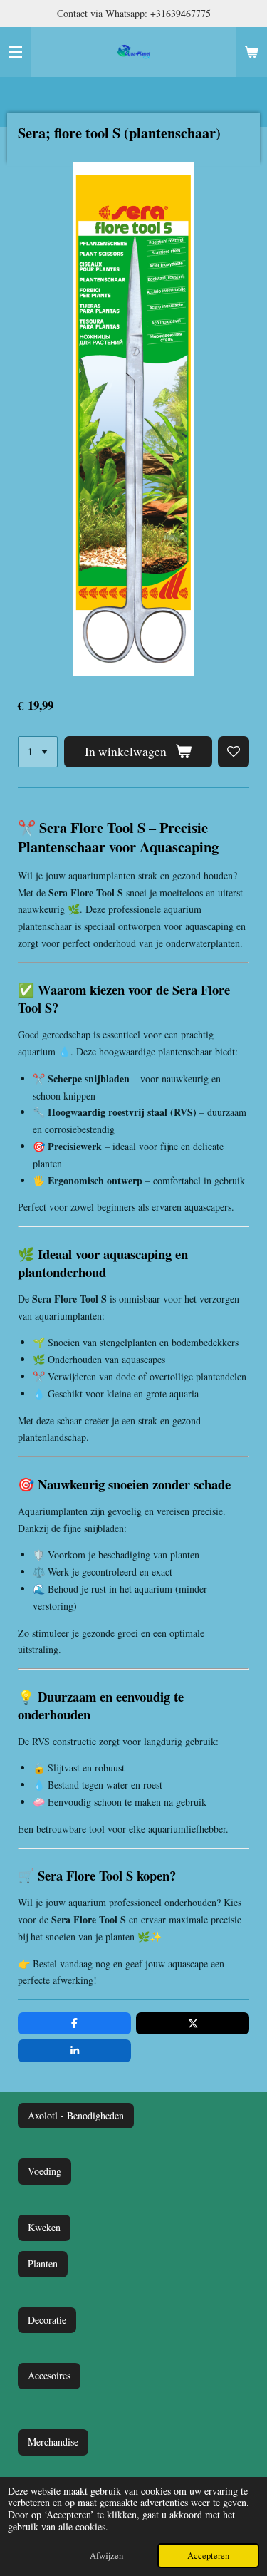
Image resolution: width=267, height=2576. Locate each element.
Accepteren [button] (208, 2556)
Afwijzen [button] (106, 2556)
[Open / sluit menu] (16, 52)
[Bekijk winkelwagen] (251, 52)
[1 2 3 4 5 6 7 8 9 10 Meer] (38, 752)
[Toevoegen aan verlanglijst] (234, 752)
